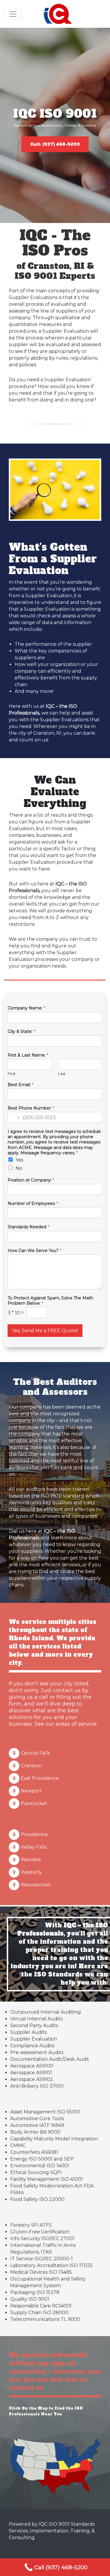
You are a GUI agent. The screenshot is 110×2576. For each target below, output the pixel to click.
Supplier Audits (28, 2032)
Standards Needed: (29, 1227)
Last (62, 1074)
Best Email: (21, 1085)
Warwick (31, 1860)
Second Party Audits (34, 2025)
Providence (34, 1834)
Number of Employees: (33, 1203)
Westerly (31, 1872)
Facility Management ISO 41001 (47, 2179)
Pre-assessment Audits (37, 2052)
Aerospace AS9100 (32, 2066)
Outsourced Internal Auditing (46, 2012)
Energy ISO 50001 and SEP (42, 2159)
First (12, 1074)
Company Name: (26, 1008)
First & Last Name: (28, 1055)
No (19, 1168)
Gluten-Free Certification (40, 2232)
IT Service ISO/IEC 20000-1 (42, 2259)
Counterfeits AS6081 (34, 2152)
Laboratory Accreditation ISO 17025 (51, 2265)
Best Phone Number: (31, 1108)
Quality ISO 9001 (30, 2299)
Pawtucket (34, 1803)
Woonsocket (36, 1885)
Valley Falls (34, 1847)
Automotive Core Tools (37, 2119)
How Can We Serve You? (34, 1251)
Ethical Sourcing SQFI (36, 2172)
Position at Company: (31, 1180)
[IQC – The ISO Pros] (58, 14)
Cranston (31, 1766)
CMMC (18, 2145)
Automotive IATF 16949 (37, 2125)
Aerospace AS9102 (32, 2079)
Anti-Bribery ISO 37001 (37, 2086)
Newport (31, 1791)
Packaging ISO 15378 (35, 2292)
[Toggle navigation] (13, 14)
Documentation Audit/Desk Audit (50, 2059)
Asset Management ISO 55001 (45, 2112)
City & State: (21, 1031)
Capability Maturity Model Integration (54, 2139)
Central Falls (35, 1753)
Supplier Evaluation (34, 2039)
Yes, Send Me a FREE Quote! (45, 1331)
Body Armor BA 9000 (35, 2132)
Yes (19, 1160)
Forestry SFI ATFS (31, 2225)
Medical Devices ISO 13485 (41, 2272)
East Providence (40, 1778)
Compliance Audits (32, 2046)
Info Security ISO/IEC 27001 (42, 2238)
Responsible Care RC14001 (41, 2306)
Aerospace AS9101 (31, 2073)
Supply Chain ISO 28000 (39, 2313)
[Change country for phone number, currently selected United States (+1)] (14, 1117)
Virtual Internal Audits (36, 2019)
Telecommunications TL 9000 (45, 2319)
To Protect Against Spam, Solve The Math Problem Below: (50, 1301)
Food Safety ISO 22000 (37, 2199)
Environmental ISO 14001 (40, 2166)
